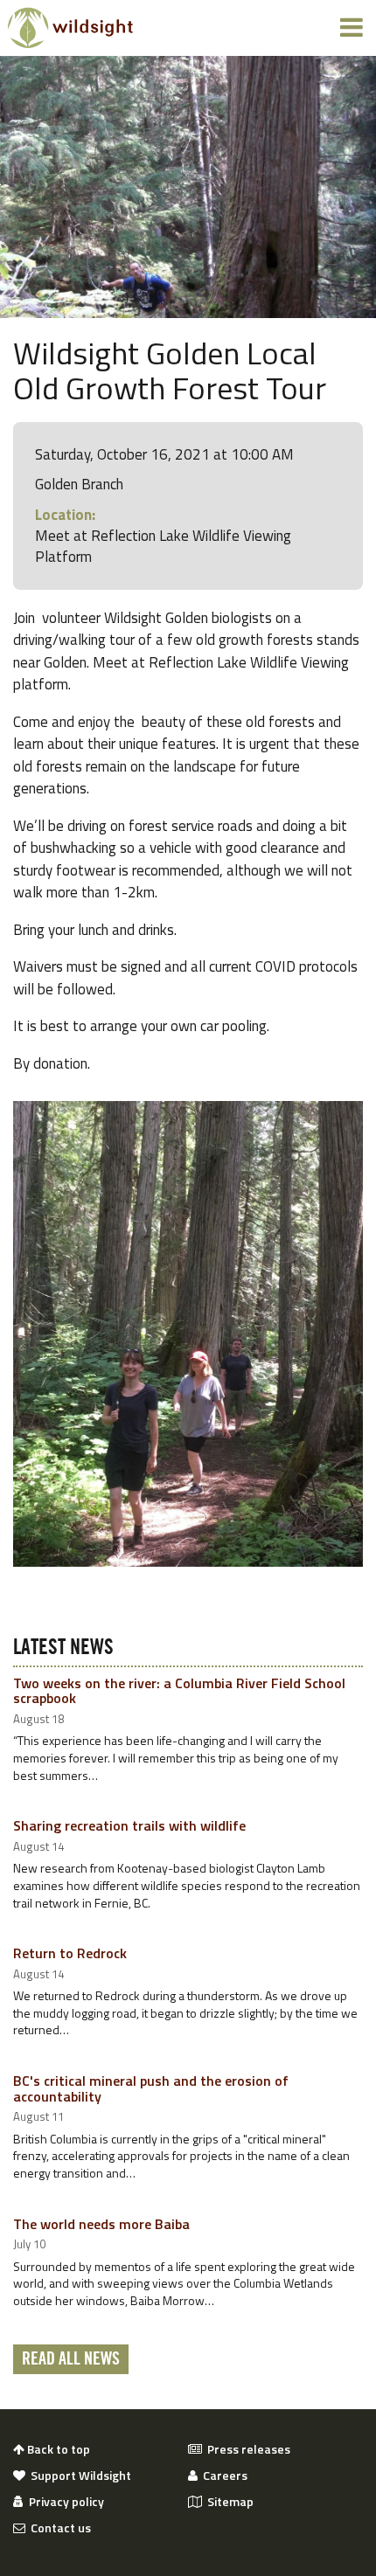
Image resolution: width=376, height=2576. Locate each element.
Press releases (246, 2449)
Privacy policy (64, 2502)
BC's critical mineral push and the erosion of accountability (151, 2088)
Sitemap (228, 2502)
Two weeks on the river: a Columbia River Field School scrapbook (179, 1691)
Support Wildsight (78, 2476)
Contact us (58, 2528)
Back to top (57, 2449)
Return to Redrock (70, 1953)
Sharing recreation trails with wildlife (129, 1825)
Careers (223, 2476)
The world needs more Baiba (101, 2224)
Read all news (71, 2359)
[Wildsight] (70, 28)
